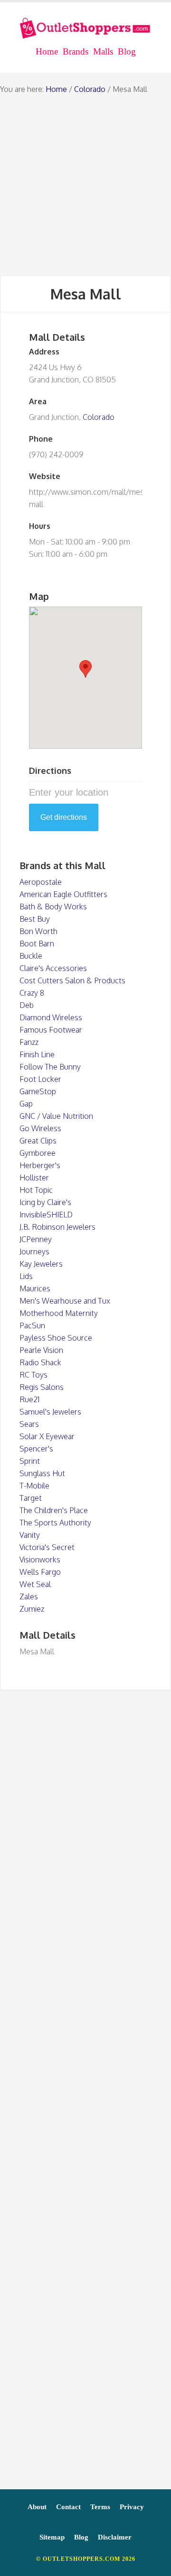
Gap (26, 1104)
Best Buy (35, 919)
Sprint (30, 1461)
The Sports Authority (55, 1523)
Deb (27, 1005)
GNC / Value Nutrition (56, 1116)
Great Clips (38, 1141)
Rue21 (29, 1399)
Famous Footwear (51, 1030)
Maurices (35, 1288)
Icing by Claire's (45, 1202)
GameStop (38, 1091)
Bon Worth (38, 931)
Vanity (30, 1535)
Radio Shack (40, 1362)
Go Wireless (40, 1128)
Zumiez (32, 1609)
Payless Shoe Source (56, 1338)
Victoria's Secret (47, 1547)
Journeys (34, 1252)
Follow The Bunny (50, 1067)
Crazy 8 (32, 993)
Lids (26, 1276)
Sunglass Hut (42, 1473)
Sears (29, 1424)
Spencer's (36, 1449)
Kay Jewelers (41, 1264)
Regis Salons (42, 1387)
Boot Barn (37, 943)
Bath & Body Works (53, 907)
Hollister (34, 1178)
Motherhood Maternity (59, 1313)
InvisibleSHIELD (46, 1215)
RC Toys (33, 1375)
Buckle (31, 956)
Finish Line (37, 1054)
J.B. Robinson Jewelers (57, 1227)
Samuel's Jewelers (50, 1412)
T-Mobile (34, 1486)
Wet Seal (35, 1584)
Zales (29, 1596)
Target (31, 1498)
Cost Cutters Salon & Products (72, 980)
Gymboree (38, 1153)
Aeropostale (41, 882)
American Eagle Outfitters (63, 894)
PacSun (32, 1325)
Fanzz (29, 1042)
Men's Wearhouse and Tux (65, 1301)
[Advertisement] (85, 185)
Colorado (90, 89)
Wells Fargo (40, 1572)
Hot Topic (36, 1190)
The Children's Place (54, 1510)
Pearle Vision (41, 1350)
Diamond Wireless (51, 1017)
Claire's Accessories (53, 968)
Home (56, 89)
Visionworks (40, 1560)
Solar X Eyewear (47, 1436)
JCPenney (36, 1239)
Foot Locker (40, 1079)
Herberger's (40, 1165)
